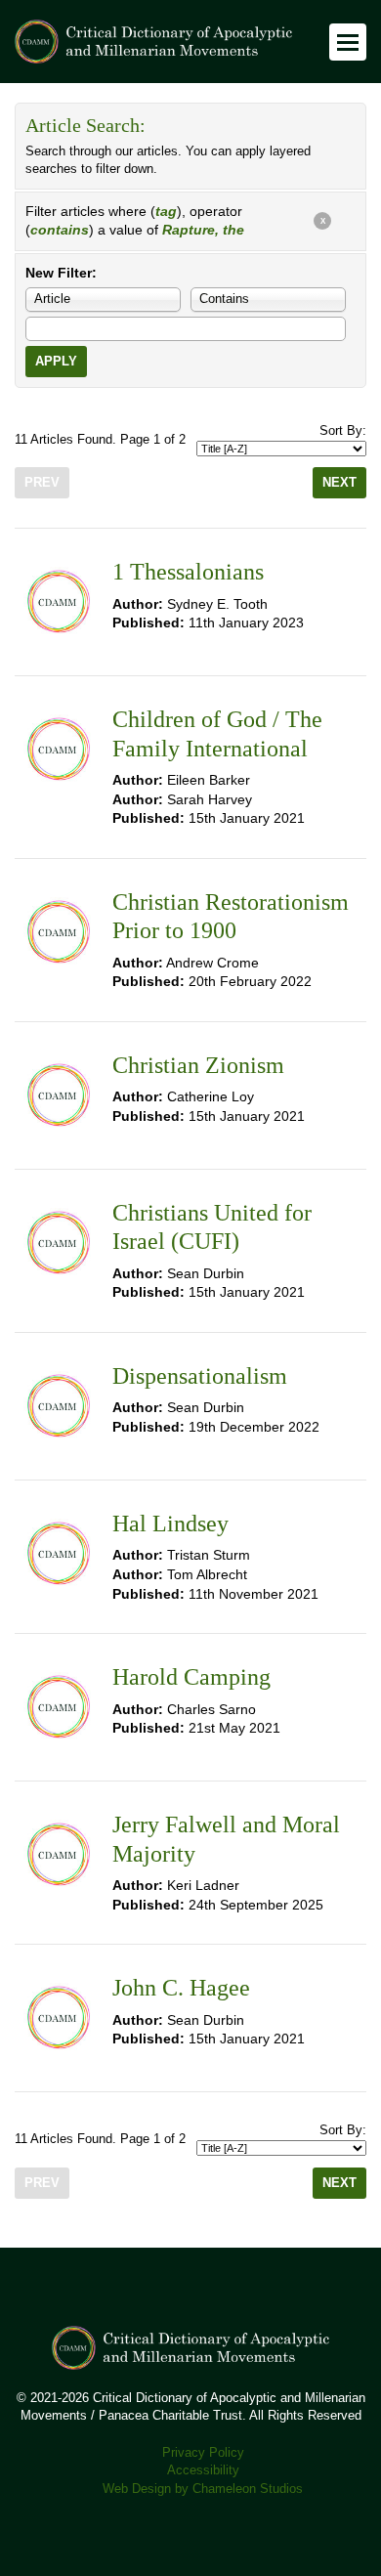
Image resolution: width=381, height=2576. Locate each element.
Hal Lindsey (170, 1524)
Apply (56, 362)
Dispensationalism (200, 1376)
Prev (42, 483)
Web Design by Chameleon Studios (203, 2489)
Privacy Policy (203, 2453)
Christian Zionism (198, 1065)
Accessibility (203, 2470)
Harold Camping (191, 1677)
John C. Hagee (181, 1988)
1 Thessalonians (188, 572)
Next (339, 483)
